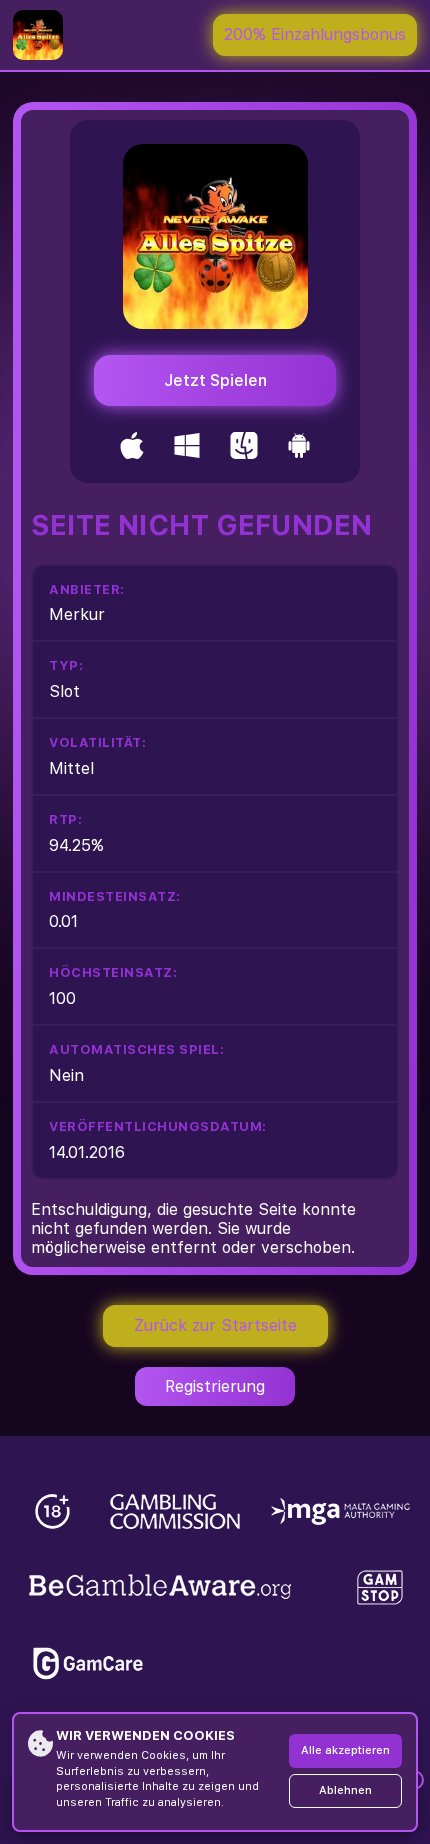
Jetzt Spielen (215, 380)
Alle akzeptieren (345, 1750)
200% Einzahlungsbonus (315, 34)
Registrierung (215, 1386)
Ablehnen (345, 1790)
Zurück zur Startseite (215, 1325)
